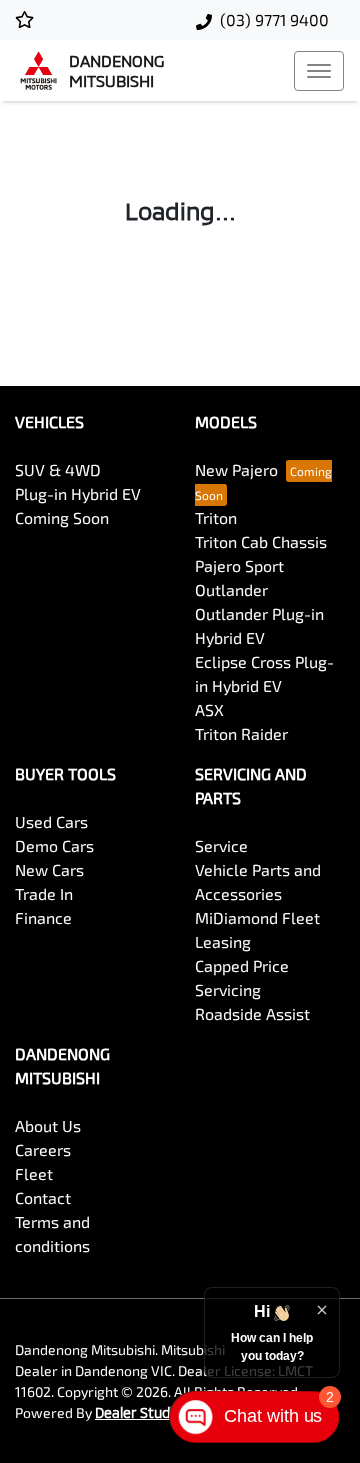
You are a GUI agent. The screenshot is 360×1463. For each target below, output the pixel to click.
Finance (43, 917)
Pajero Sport (239, 565)
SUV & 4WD (58, 469)
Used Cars (51, 821)
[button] (319, 71)
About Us (48, 1125)
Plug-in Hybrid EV (78, 493)
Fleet (34, 1173)
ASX (209, 709)
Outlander (231, 589)
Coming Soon (62, 517)
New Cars (49, 869)
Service (221, 845)
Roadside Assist (252, 1013)
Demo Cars (54, 845)
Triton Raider (241, 733)
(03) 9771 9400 (274, 19)
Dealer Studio (138, 1412)
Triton (216, 517)
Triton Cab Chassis (261, 541)
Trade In (44, 893)
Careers (43, 1149)
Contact (43, 1197)
